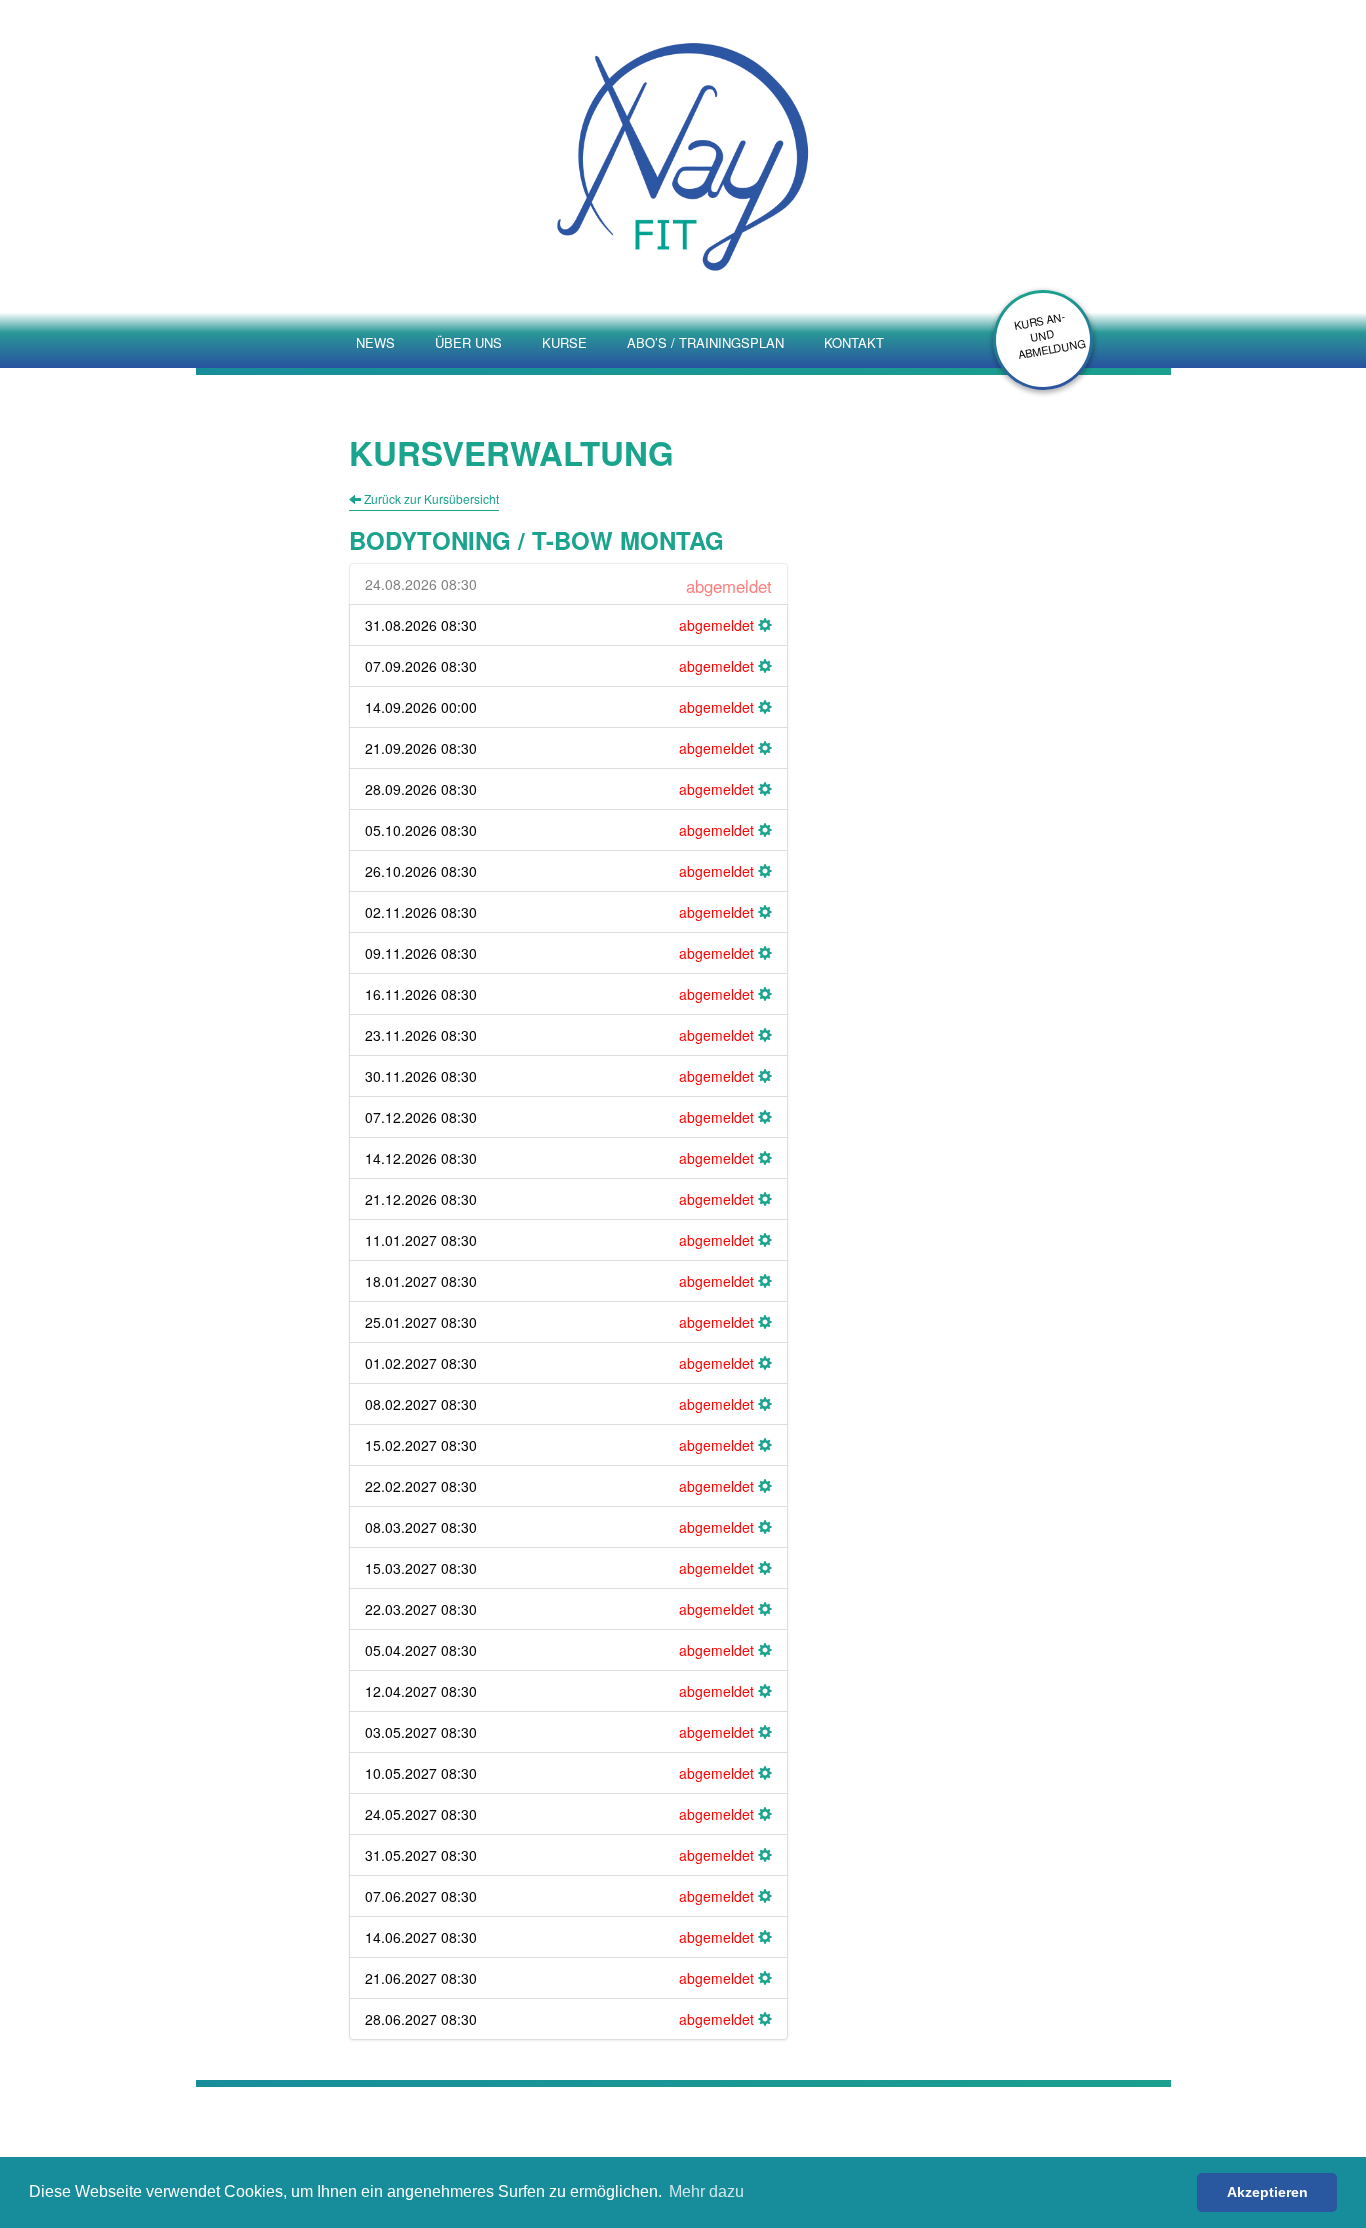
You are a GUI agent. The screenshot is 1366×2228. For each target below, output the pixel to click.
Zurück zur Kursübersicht (430, 498)
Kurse (564, 342)
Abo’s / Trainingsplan (705, 342)
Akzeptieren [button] (1267, 2192)
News (375, 342)
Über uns (468, 342)
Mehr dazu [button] (706, 2191)
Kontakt (854, 342)
